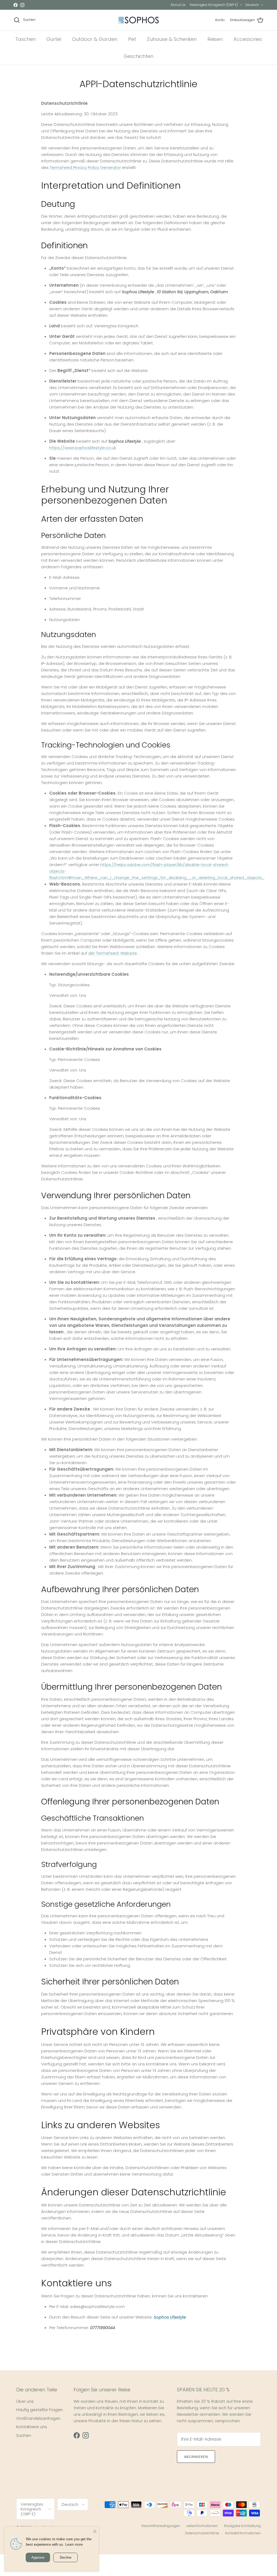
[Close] (95, 2531)
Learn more (74, 2544)
